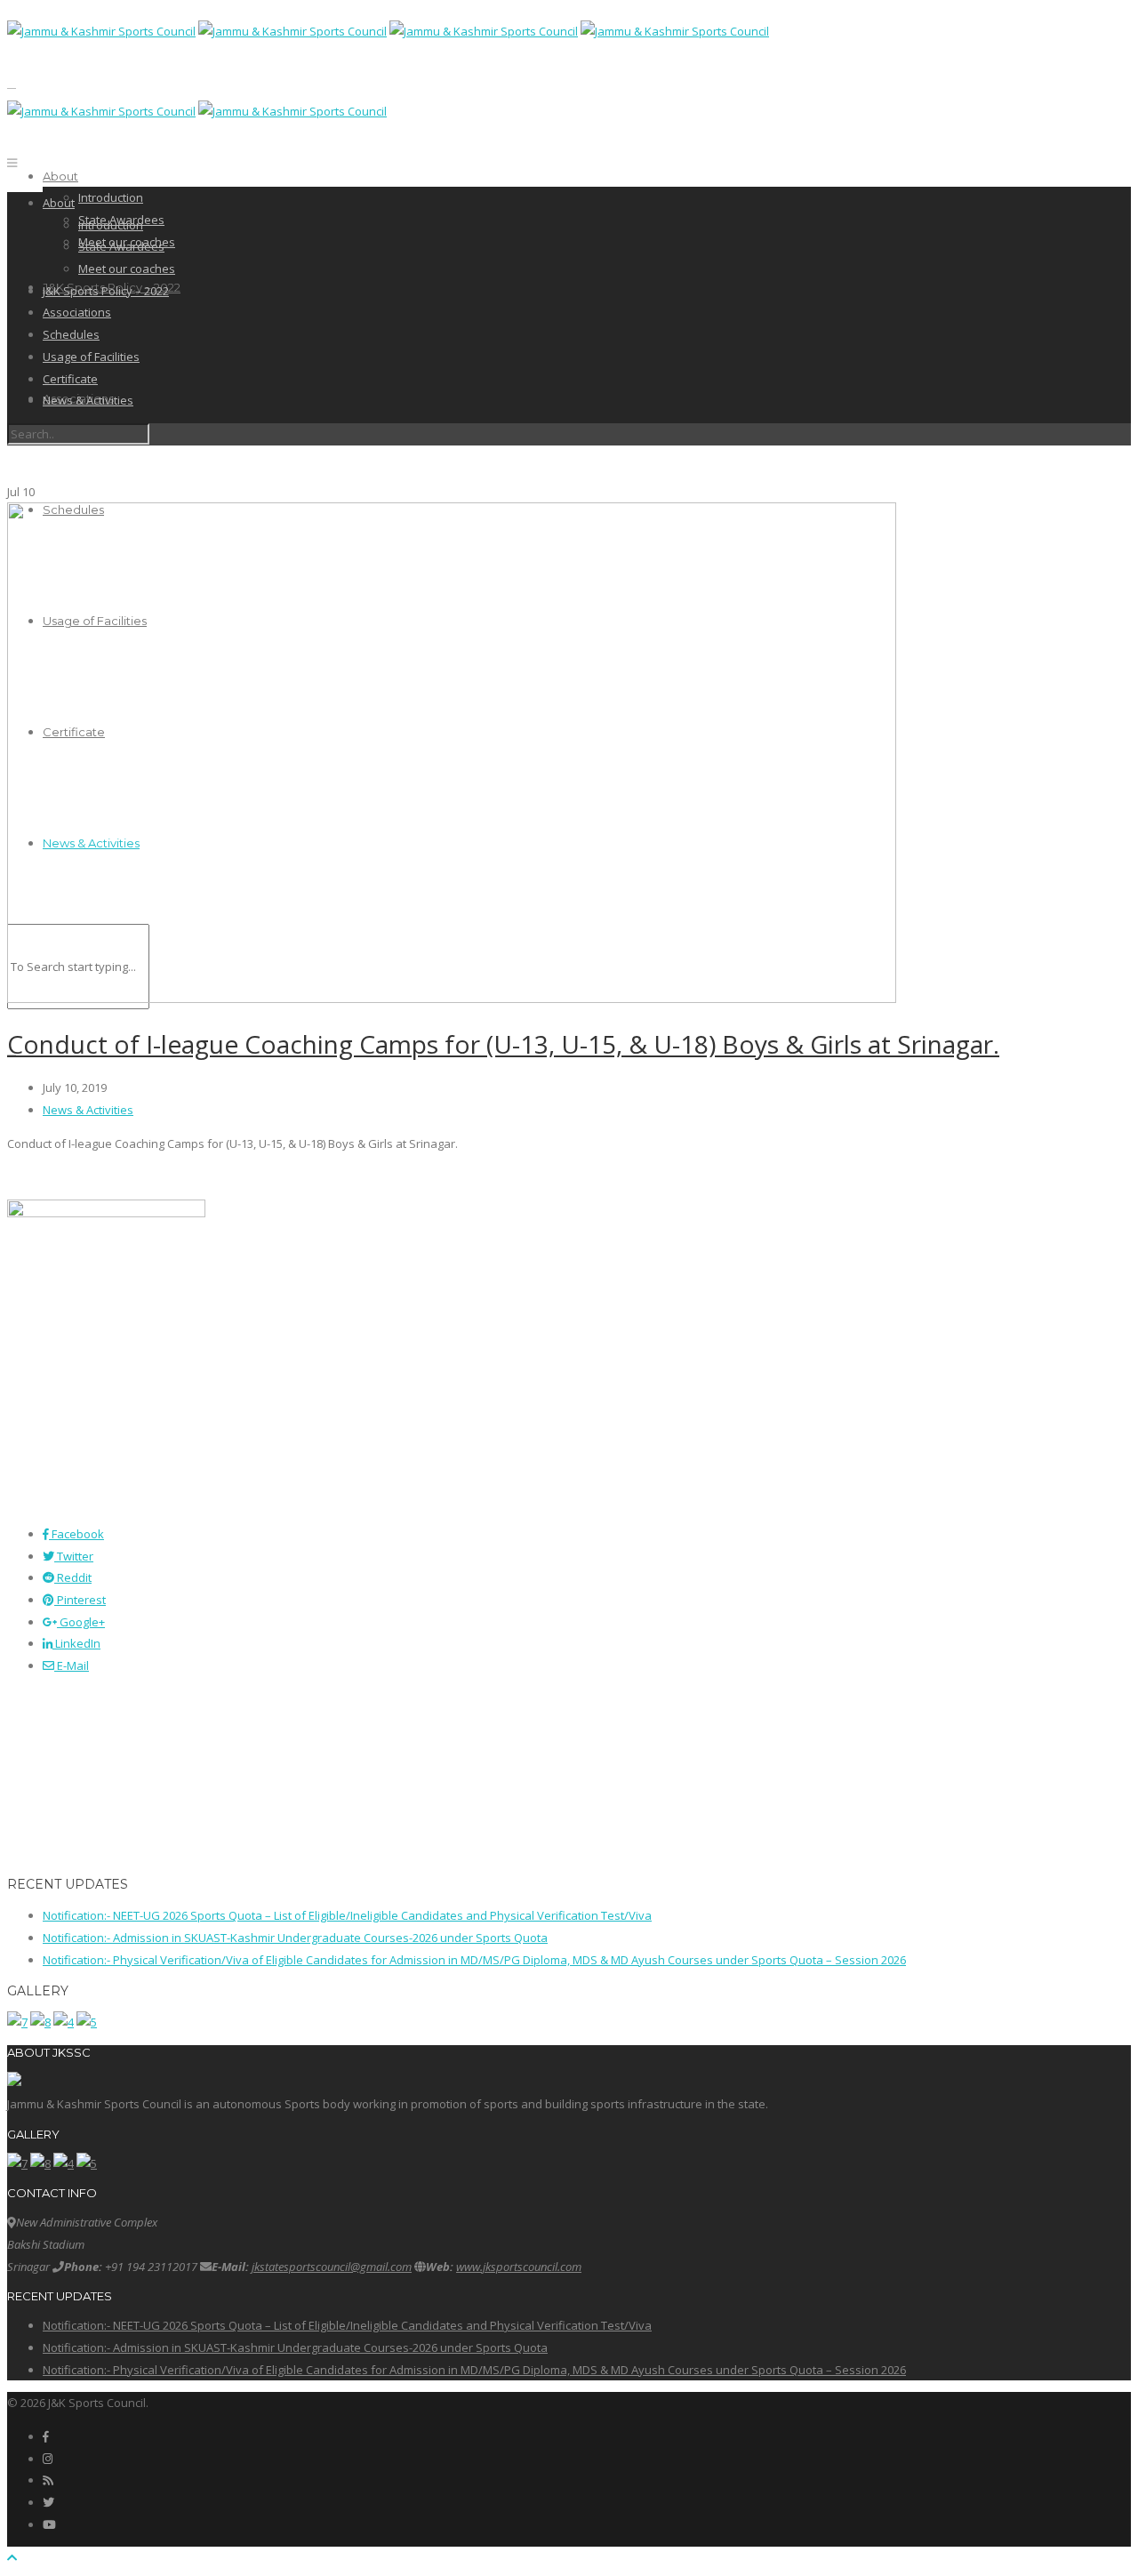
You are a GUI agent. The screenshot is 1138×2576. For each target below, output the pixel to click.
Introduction (111, 197)
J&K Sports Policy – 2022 (106, 291)
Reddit (73, 1577)
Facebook (76, 1534)
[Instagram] (48, 2459)
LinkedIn (76, 1643)
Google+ (81, 1622)
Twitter (74, 1556)
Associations (77, 312)
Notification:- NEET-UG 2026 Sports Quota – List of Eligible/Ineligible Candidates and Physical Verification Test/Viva (347, 1915)
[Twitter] (48, 2502)
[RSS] (48, 2480)
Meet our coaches (127, 269)
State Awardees (121, 246)
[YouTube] (49, 2524)
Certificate (70, 379)
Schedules (71, 334)
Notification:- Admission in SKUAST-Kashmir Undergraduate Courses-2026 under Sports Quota (295, 1938)
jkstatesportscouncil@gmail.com (332, 2267)
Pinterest (80, 1600)
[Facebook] (46, 2436)
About (60, 176)
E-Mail (72, 1665)
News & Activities (88, 400)
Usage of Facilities (91, 357)
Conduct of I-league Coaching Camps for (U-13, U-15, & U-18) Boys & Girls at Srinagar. (503, 1044)
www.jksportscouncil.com (519, 2267)
